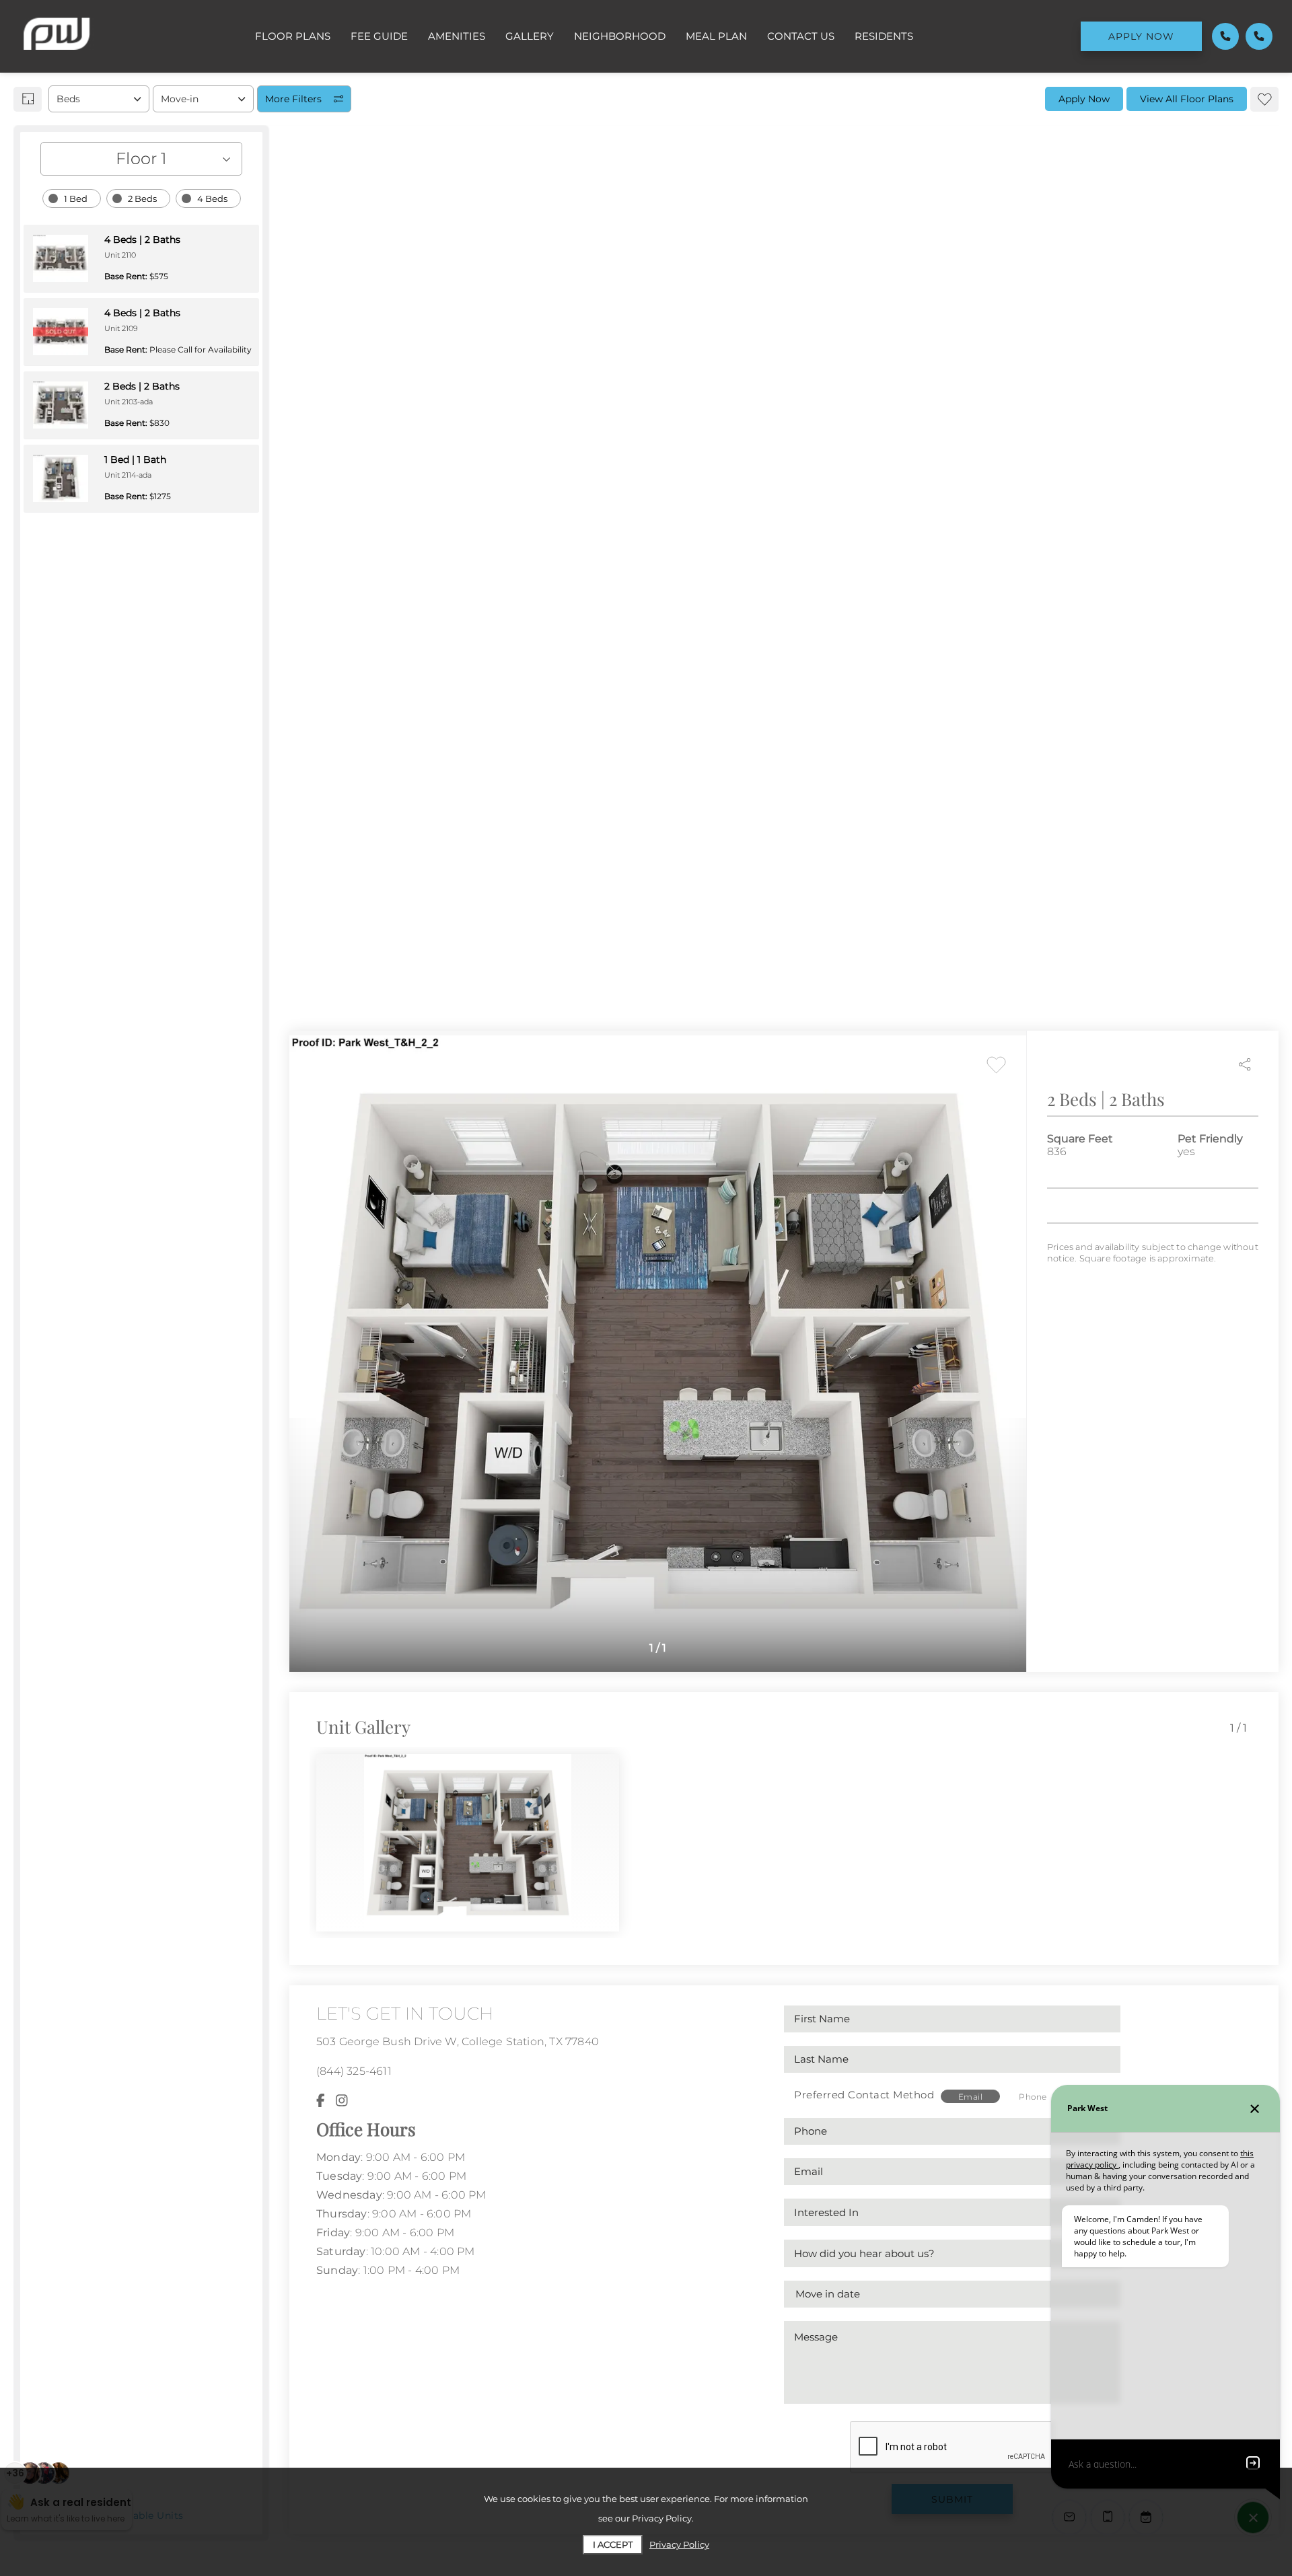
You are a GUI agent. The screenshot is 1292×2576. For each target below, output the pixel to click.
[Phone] (1225, 36)
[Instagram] (342, 2101)
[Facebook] (321, 2101)
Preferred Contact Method (864, 2095)
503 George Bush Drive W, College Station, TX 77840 (458, 2041)
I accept (613, 2544)
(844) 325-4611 (354, 2071)
